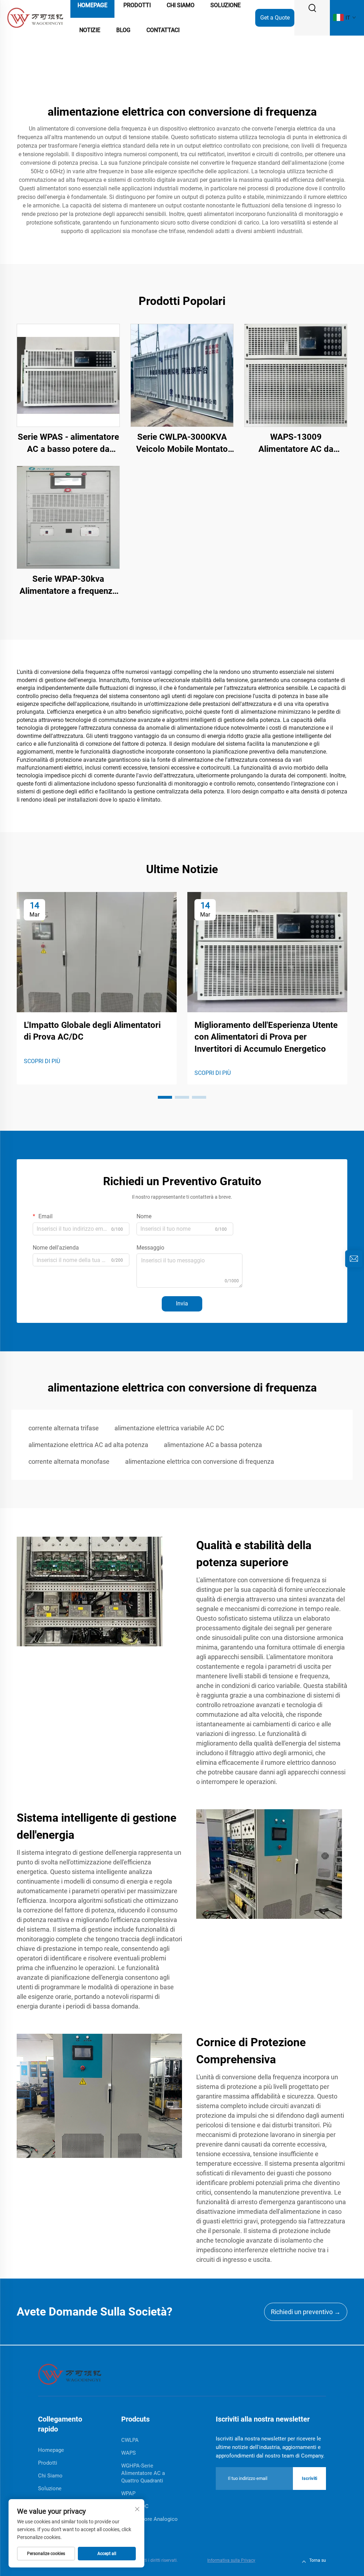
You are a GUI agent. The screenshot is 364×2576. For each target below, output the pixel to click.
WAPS (129, 2453)
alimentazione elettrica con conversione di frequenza (200, 1461)
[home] (70, 2374)
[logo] (35, 17)
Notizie (90, 30)
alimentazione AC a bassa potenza (213, 1445)
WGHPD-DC (135, 2506)
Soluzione (50, 2488)
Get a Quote (275, 18)
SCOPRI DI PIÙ (42, 1061)
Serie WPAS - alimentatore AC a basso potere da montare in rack (68, 444)
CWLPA (130, 2440)
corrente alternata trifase (64, 1428)
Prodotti (48, 2463)
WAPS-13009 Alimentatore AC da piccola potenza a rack (296, 444)
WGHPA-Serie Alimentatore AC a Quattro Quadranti (143, 2473)
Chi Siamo (50, 2476)
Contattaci (163, 30)
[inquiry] (354, 1259)
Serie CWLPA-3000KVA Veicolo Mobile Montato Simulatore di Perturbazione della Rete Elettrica (182, 444)
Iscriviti (309, 2478)
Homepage (51, 2450)
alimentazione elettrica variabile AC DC (169, 1428)
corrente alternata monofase (69, 1461)
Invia (182, 1303)
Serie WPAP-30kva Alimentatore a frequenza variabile (68, 585)
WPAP (128, 2493)
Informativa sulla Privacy (231, 2560)
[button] (165, 1097)
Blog (123, 30)
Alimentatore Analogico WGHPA (149, 2523)
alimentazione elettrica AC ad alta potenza (88, 1445)
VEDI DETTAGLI (68, 375)
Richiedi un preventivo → (306, 2312)
